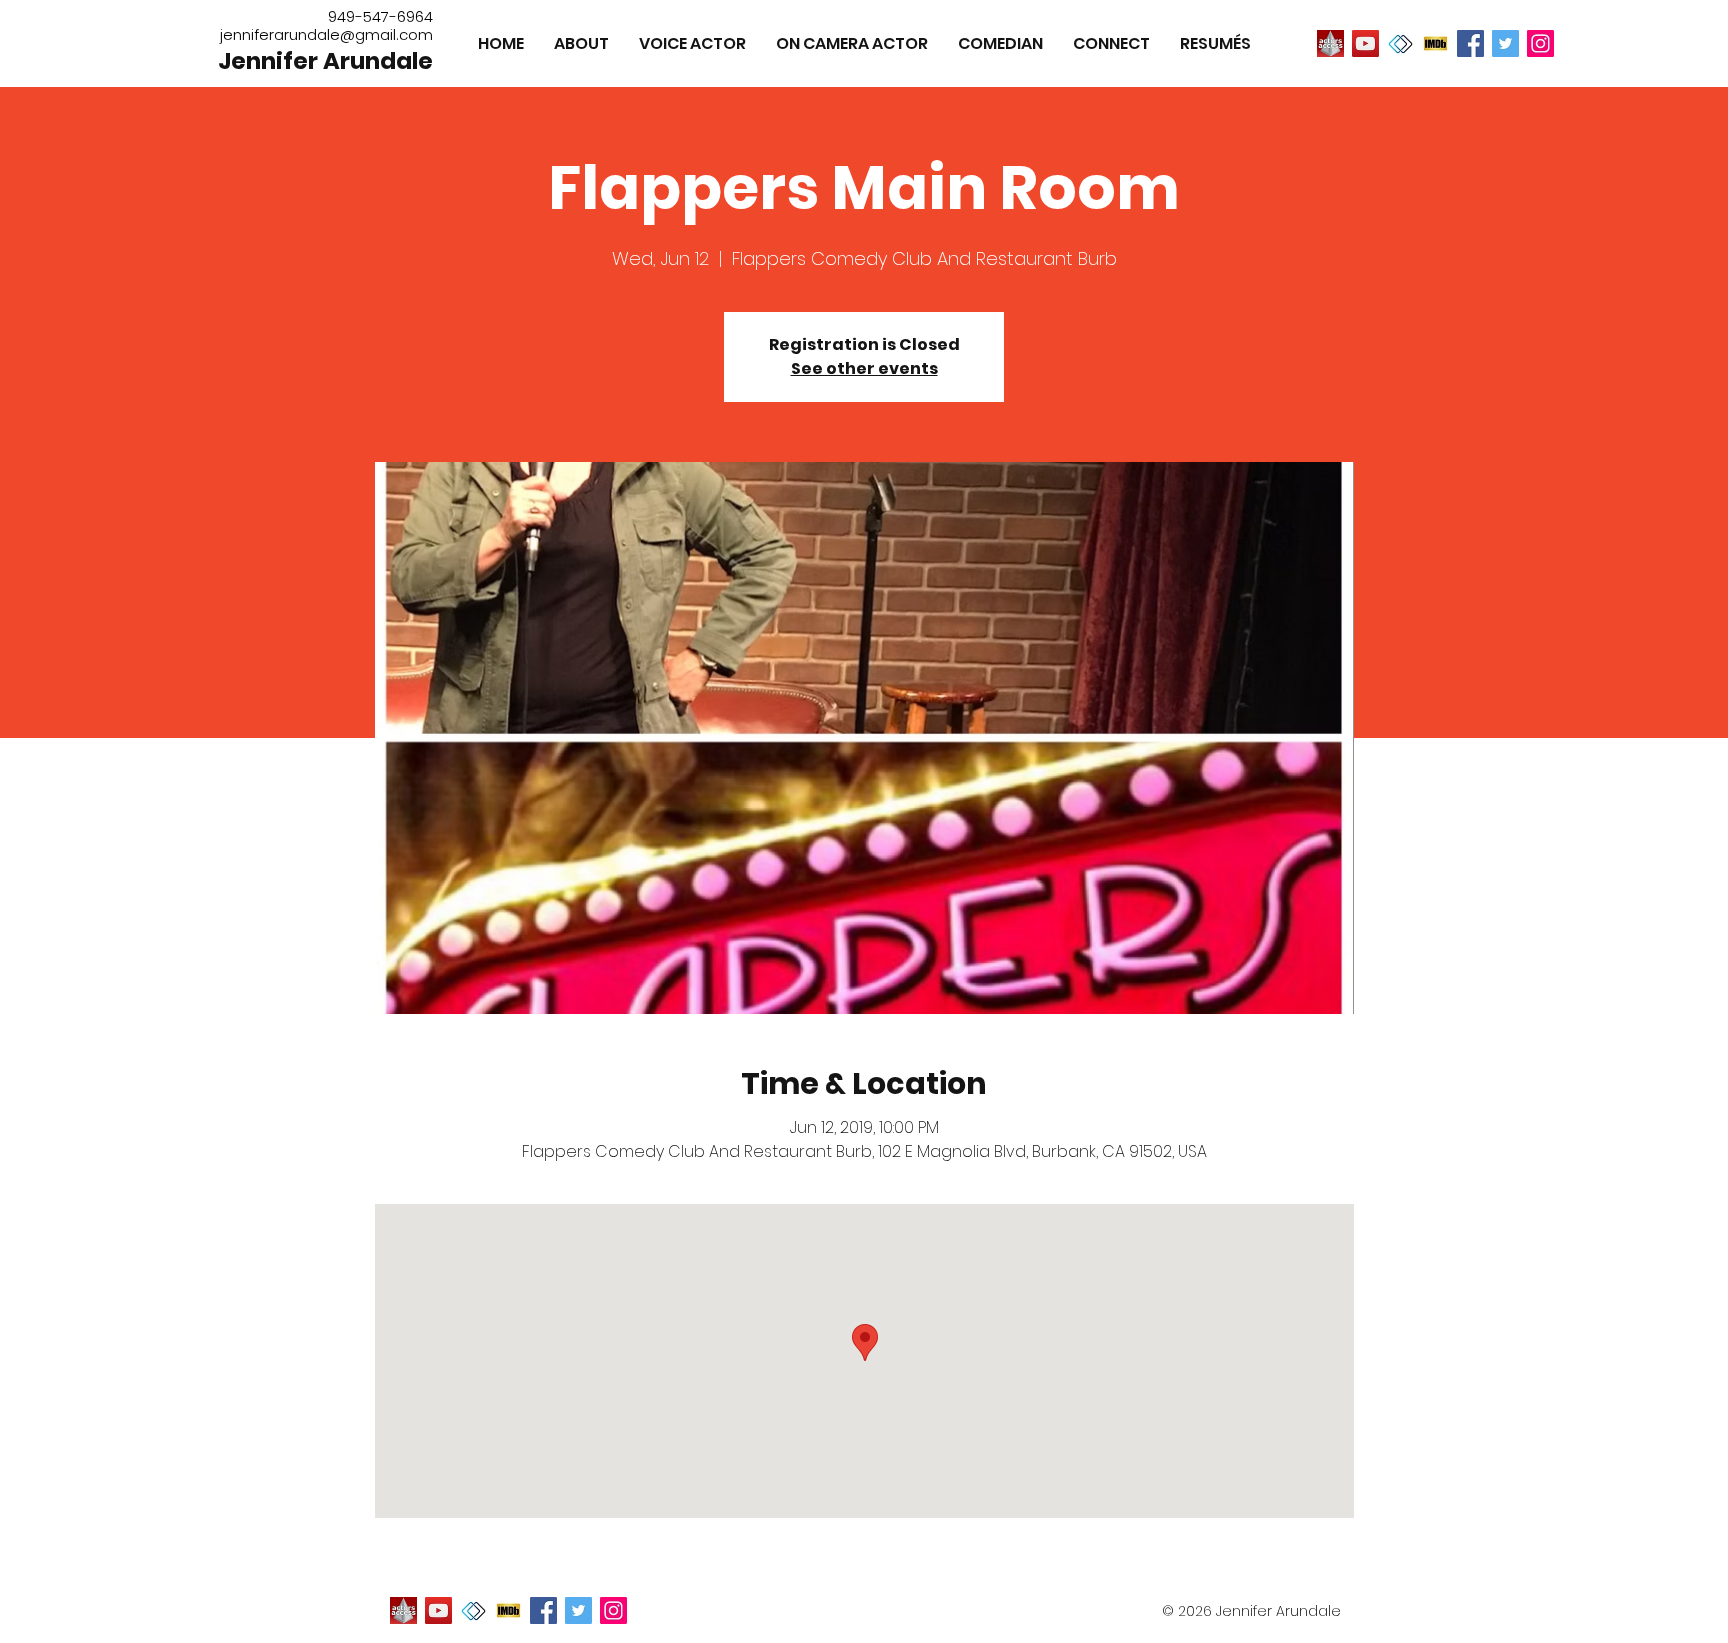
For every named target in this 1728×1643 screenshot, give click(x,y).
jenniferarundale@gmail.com (326, 34)
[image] (1330, 43)
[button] (1215, 43)
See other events (864, 368)
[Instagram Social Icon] (1540, 43)
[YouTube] (1365, 43)
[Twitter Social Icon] (1505, 43)
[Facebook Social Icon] (1470, 43)
